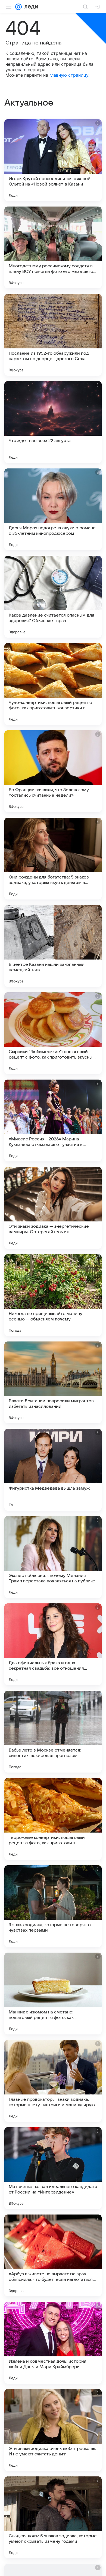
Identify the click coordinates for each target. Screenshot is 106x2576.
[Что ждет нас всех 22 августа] (53, 422)
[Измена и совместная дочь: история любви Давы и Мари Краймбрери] (53, 2343)
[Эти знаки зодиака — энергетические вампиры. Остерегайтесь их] (53, 1208)
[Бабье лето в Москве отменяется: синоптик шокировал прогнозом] (53, 1732)
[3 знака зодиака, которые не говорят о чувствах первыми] (53, 1906)
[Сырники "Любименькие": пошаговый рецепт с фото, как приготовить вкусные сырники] (53, 1033)
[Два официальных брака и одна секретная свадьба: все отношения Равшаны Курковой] (53, 1644)
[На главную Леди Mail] (30, 7)
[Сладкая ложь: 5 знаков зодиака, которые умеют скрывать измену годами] (53, 2517)
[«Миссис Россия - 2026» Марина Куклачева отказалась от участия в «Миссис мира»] (53, 1120)
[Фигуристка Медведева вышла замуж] (53, 1470)
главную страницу (69, 75)
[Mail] (18, 7)
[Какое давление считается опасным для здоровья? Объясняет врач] (53, 597)
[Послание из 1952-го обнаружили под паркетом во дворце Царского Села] (53, 335)
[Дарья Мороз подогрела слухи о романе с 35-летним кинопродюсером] (53, 509)
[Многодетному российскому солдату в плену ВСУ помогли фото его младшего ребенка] (53, 247)
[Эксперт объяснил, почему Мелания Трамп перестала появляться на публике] (53, 1557)
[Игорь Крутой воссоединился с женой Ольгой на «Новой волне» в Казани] (53, 160)
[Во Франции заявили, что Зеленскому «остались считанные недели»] (53, 771)
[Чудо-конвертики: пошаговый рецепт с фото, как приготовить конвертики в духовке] (53, 684)
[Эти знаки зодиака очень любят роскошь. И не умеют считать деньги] (53, 2430)
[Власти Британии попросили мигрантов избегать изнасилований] (53, 1382)
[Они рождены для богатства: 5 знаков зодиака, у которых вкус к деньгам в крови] (53, 859)
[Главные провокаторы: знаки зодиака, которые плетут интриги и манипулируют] (53, 2081)
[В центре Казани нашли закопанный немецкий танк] (53, 946)
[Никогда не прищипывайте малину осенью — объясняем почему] (53, 1295)
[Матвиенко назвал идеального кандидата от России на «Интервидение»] (53, 2168)
